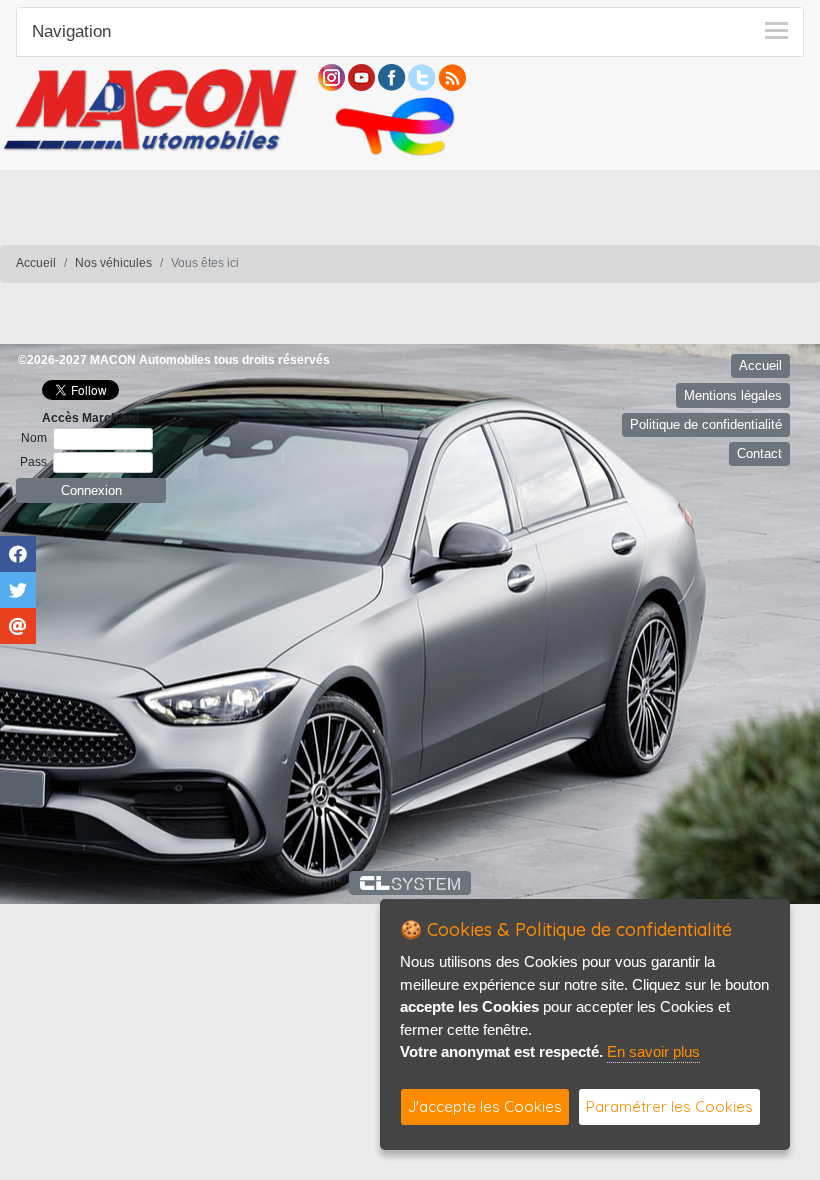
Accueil (36, 263)
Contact (759, 453)
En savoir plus (653, 1051)
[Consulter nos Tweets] (422, 76)
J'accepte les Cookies (485, 1106)
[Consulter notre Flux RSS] (452, 76)
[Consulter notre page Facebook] (392, 76)
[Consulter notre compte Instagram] (331, 76)
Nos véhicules (113, 263)
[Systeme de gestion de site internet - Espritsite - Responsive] (410, 883)
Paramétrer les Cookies (669, 1106)
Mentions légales (733, 395)
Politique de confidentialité (706, 424)
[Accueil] (150, 107)
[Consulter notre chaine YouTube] (361, 76)
